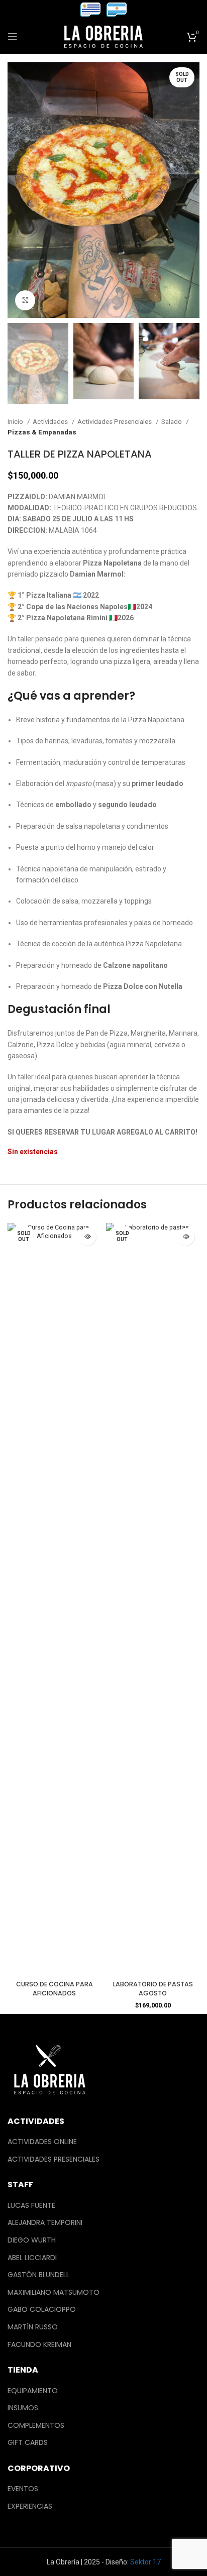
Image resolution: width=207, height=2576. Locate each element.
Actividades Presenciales (115, 422)
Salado (172, 422)
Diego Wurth (32, 2240)
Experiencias (30, 2506)
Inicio (16, 422)
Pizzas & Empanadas (42, 432)
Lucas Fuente (31, 2206)
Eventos (23, 2489)
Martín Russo (33, 2327)
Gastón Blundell (38, 2275)
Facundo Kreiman (39, 2345)
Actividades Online (42, 2142)
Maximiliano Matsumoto (54, 2292)
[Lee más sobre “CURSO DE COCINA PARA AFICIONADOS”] (87, 1237)
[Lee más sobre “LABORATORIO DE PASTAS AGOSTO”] (186, 1237)
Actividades (51, 422)
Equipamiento (33, 2391)
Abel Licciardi (32, 2258)
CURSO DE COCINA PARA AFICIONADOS (55, 1989)
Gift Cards (28, 2443)
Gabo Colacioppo (42, 2310)
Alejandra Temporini (45, 2223)
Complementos (36, 2426)
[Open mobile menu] (13, 37)
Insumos (23, 2408)
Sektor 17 (145, 2562)
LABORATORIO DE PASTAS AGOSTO (153, 1989)
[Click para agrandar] (25, 300)
